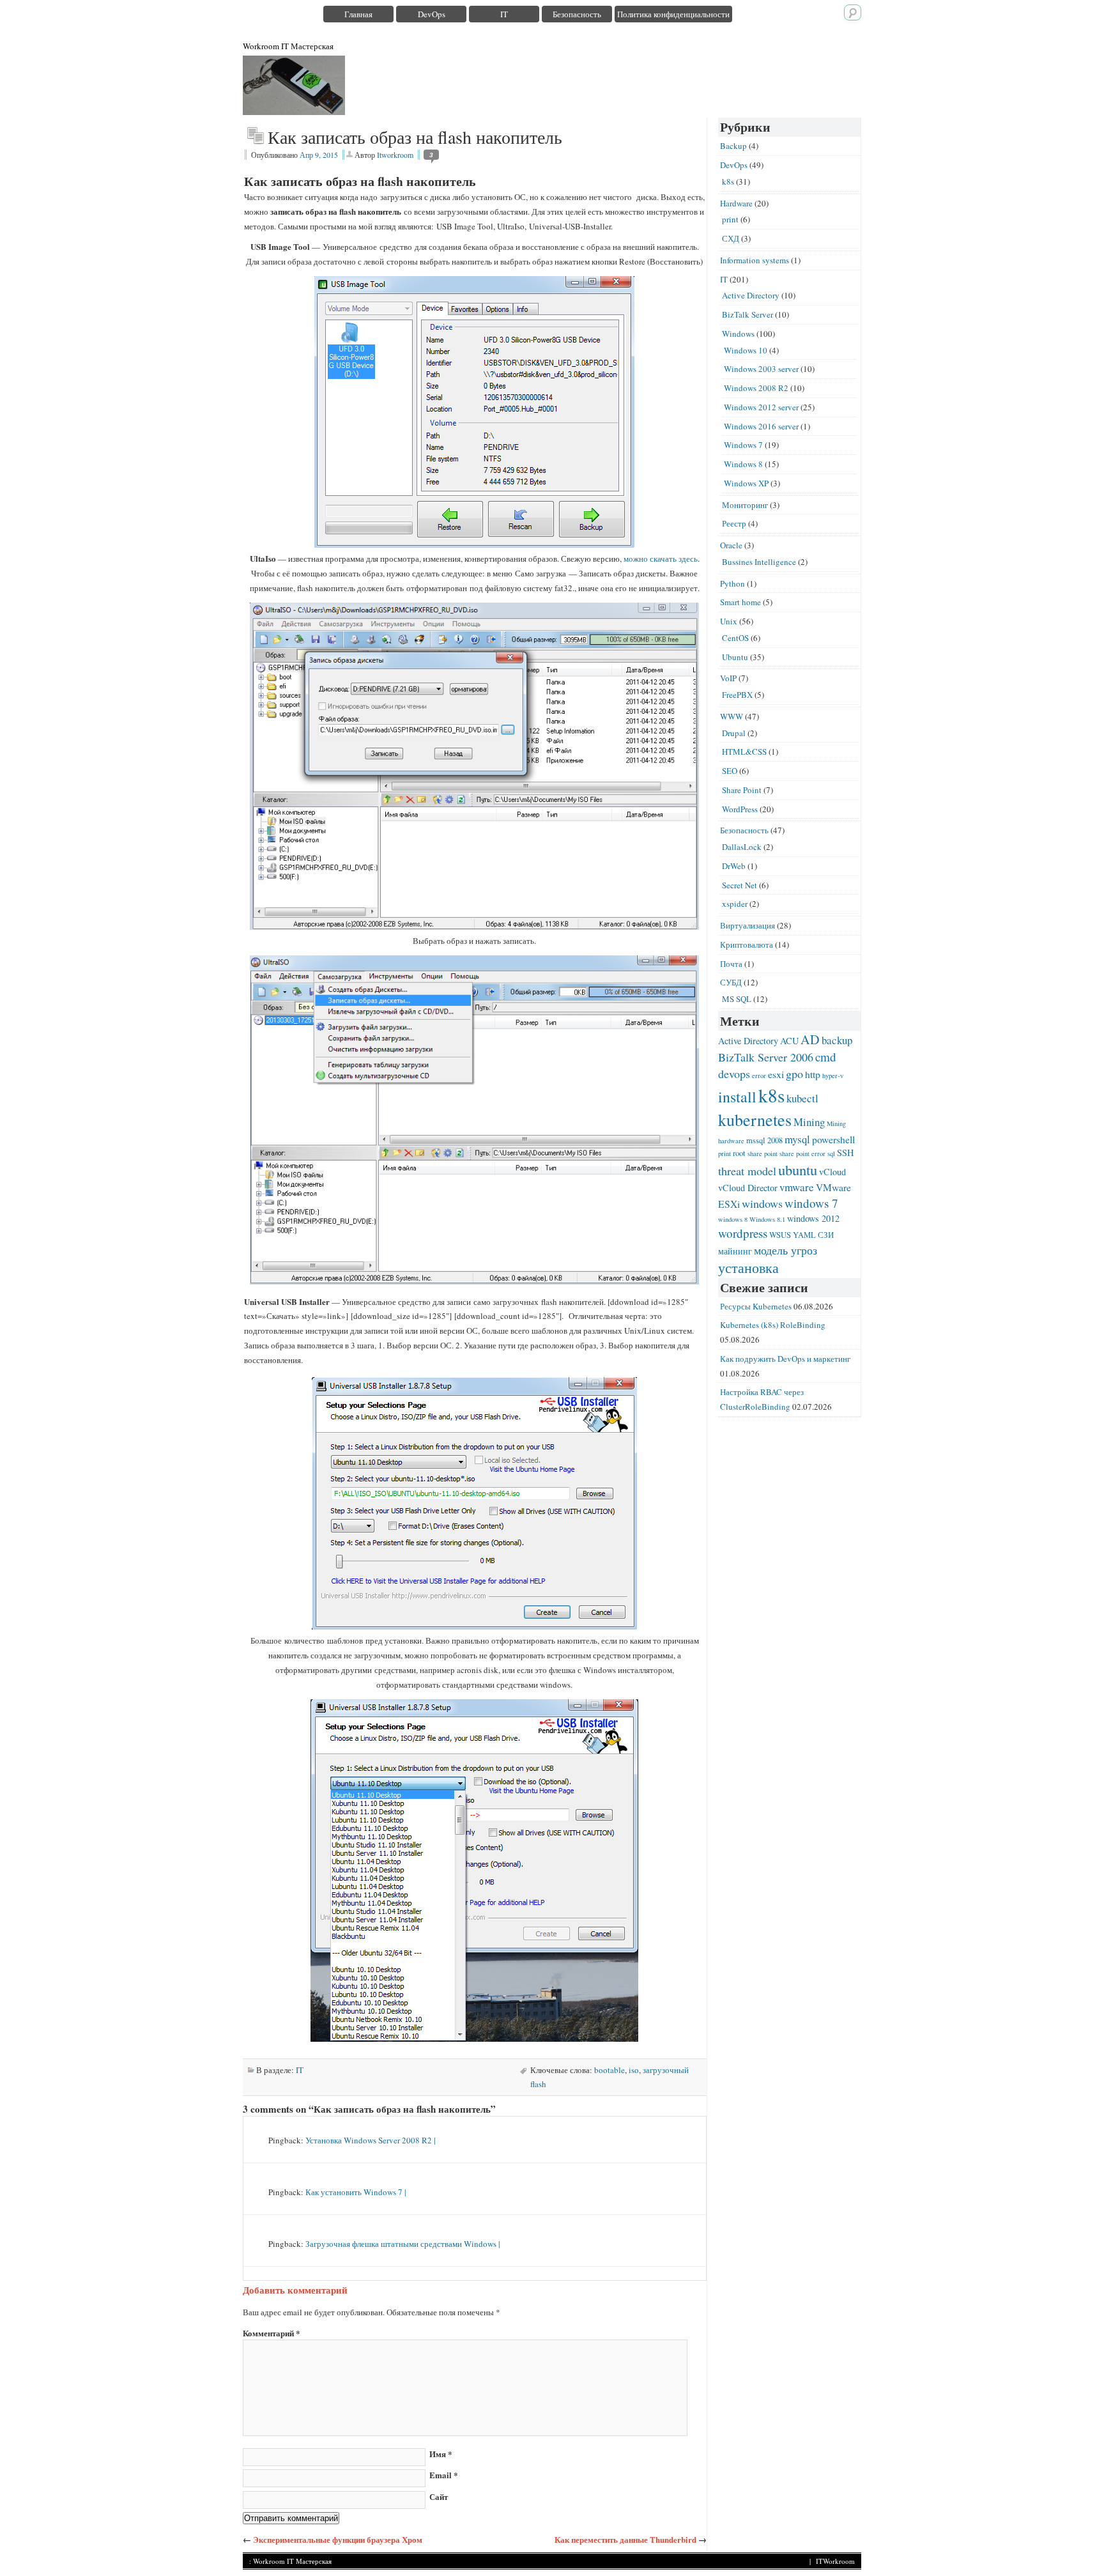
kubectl (802, 1098)
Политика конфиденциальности (673, 14)
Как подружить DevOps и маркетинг (785, 1359)
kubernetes (755, 1119)
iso (634, 2070)
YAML (804, 1235)
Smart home (740, 602)
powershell (833, 1139)
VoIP (728, 678)
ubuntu (798, 1169)
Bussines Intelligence (759, 562)
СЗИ (826, 1235)
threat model (747, 1171)
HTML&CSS (744, 752)
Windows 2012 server (761, 407)
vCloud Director (748, 1188)
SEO (730, 771)
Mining (809, 1122)
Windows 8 (743, 464)
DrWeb (734, 866)
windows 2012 (813, 1218)
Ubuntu (735, 657)
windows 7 (811, 1203)
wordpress (743, 1233)
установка (748, 1268)
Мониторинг (745, 505)
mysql (797, 1139)
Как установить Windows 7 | (356, 2192)
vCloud (832, 1172)
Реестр (734, 523)
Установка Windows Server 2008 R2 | (371, 2140)
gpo (794, 1074)
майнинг (735, 1251)
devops (734, 1074)
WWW (732, 716)
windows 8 (733, 1219)
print (730, 219)
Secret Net (740, 885)
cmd (826, 1057)
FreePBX (737, 695)
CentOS (735, 638)
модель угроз (786, 1250)
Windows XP (746, 483)
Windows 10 (746, 350)
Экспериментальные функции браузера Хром (338, 2539)
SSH (845, 1153)
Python (732, 583)
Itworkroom (395, 155)
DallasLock (742, 847)
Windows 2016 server (761, 426)
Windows (738, 334)
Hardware (736, 203)
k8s (728, 181)
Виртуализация (747, 925)
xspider (735, 904)
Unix (729, 621)
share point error (802, 1153)
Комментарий (272, 2333)
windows (762, 1203)
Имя (441, 2454)
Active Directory (751, 295)
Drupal (734, 733)
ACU (789, 1041)
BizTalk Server (747, 314)
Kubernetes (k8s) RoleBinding (773, 1325)
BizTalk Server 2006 (766, 1057)
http (813, 1074)
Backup (733, 146)
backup (837, 1040)
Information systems (755, 260)
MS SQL (737, 999)
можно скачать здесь (661, 559)
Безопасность (577, 14)
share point (763, 1153)
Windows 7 (743, 445)
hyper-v (833, 1076)
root (739, 1153)
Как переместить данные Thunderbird (625, 2539)
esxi (776, 1074)
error (759, 1076)
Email (444, 2475)
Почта (731, 964)
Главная (358, 14)
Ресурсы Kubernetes (756, 1306)
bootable (609, 2070)
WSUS (780, 1235)
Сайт (439, 2496)
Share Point (742, 790)
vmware (797, 1187)
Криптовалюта (747, 945)
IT (504, 14)
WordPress (740, 809)
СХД (731, 238)
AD (810, 1039)
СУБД (731, 982)
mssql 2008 (764, 1140)
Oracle (731, 545)
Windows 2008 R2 (756, 388)
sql (831, 1153)
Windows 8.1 (767, 1219)
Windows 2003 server (761, 369)
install (737, 1097)
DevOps (432, 14)
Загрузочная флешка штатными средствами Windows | (403, 2244)
